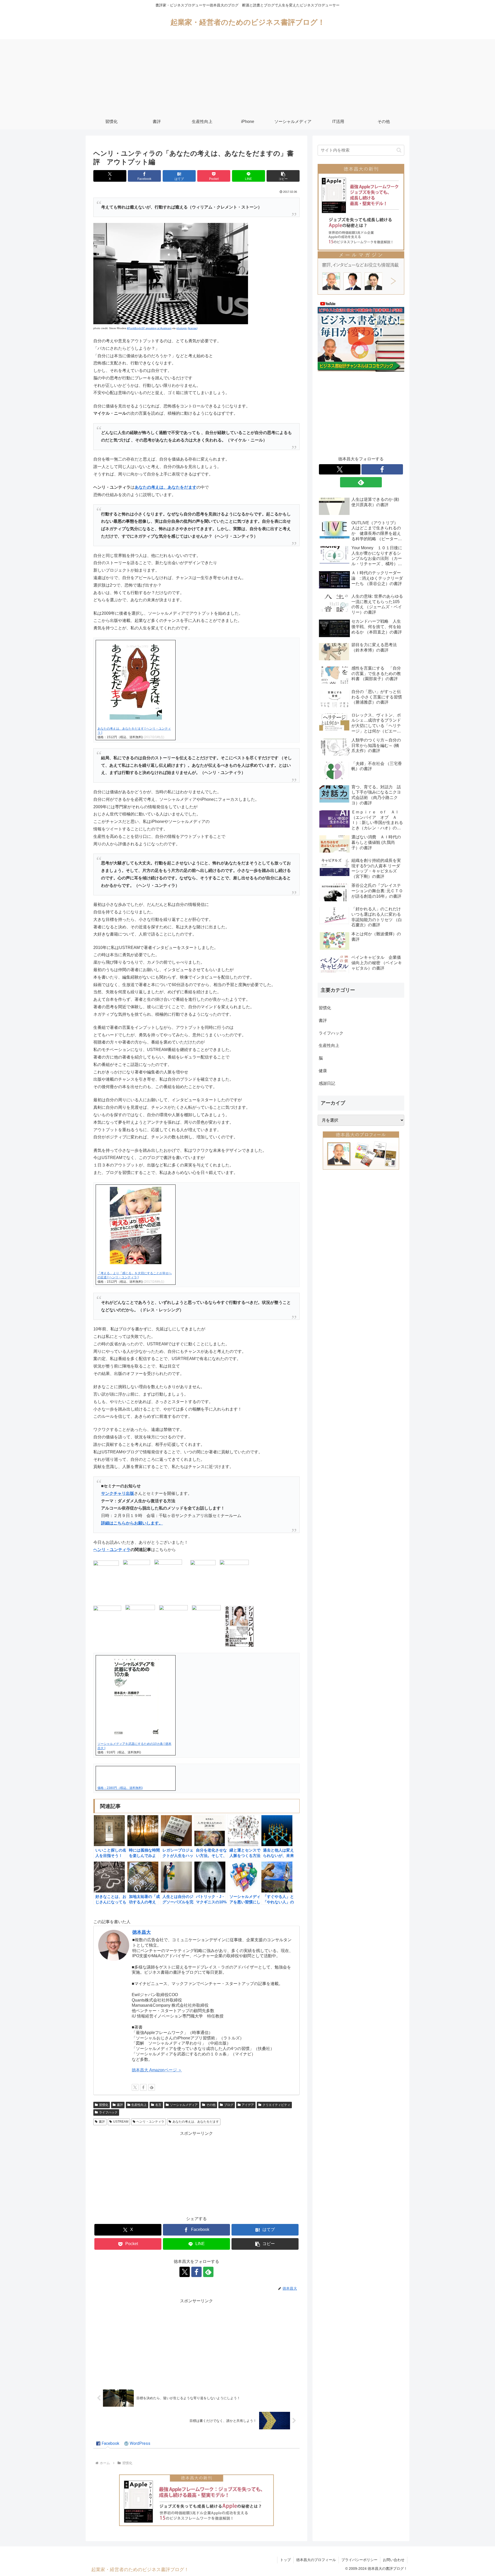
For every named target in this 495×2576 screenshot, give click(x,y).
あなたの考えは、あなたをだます (166, 487)
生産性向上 (139, 2105)
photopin (182, 328)
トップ (285, 2560)
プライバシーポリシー (359, 2560)
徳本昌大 (142, 1932)
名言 (158, 2105)
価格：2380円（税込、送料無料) (120, 1788)
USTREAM (121, 2122)
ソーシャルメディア (184, 2105)
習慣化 (104, 2105)
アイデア (248, 2105)
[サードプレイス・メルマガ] (361, 273)
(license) (193, 328)
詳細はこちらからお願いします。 (132, 1523)
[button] (283, 176)
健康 (323, 1071)
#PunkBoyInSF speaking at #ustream (149, 328)
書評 (120, 2105)
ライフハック (108, 2112)
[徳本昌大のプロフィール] (361, 1150)
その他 (211, 2105)
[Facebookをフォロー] (143, 2087)
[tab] (108, 2444)
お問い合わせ (394, 2560)
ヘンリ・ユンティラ (112, 1550)
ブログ (229, 2105)
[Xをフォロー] (135, 2087)
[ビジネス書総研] (361, 336)
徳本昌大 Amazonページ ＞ (157, 2070)
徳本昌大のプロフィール (316, 2560)
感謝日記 (327, 1083)
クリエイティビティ (276, 2105)
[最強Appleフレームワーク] (196, 2500)
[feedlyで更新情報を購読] (152, 2087)
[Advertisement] (247, 75)
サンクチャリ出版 (118, 1493)
